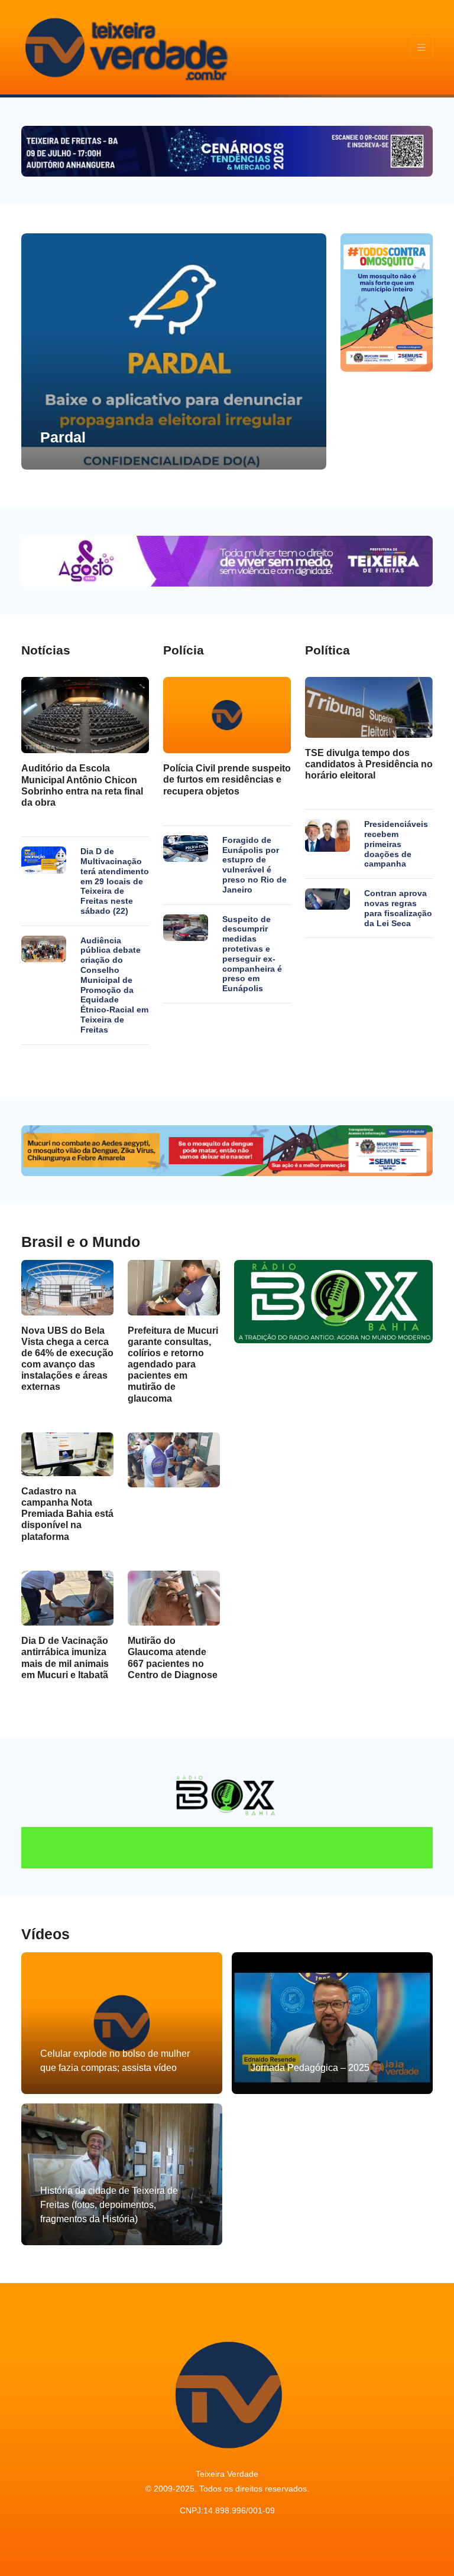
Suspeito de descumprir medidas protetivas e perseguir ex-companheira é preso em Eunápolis (252, 954)
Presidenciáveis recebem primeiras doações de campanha (396, 844)
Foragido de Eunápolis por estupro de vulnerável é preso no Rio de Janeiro (254, 865)
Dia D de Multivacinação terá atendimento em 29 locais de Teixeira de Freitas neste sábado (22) (115, 881)
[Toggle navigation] (421, 48)
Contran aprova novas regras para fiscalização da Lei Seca (398, 908)
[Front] (125, 47)
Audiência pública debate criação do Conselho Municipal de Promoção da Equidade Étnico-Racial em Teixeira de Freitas (114, 985)
